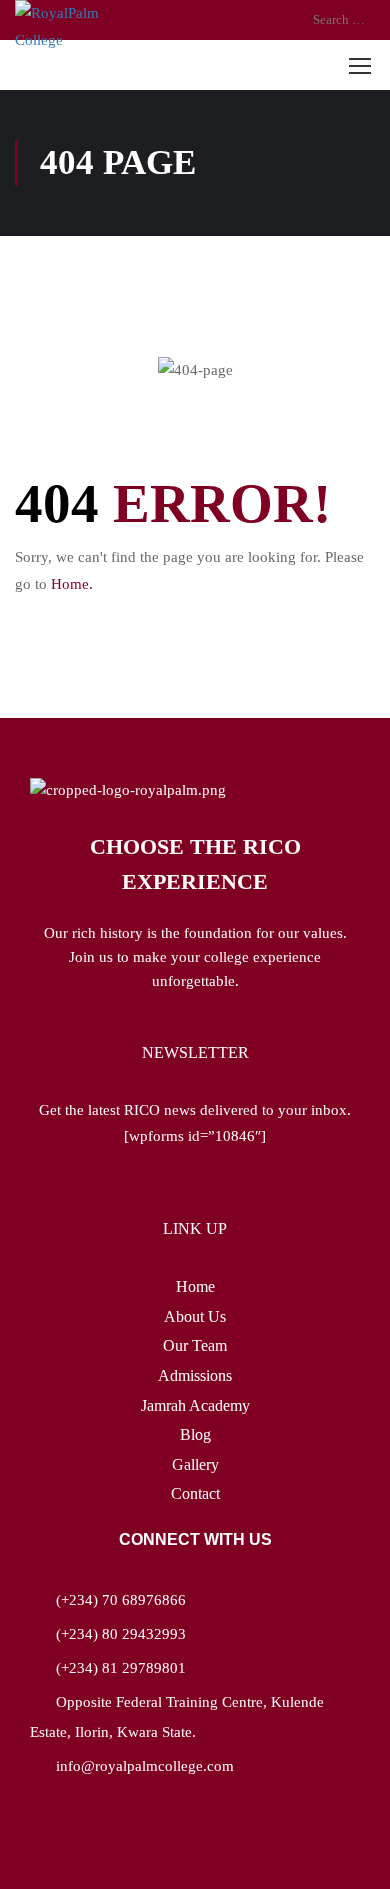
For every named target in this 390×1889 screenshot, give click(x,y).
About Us (195, 1316)
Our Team (195, 1345)
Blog (195, 1434)
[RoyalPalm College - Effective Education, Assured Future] (74, 27)
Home (195, 1286)
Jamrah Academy (195, 1405)
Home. (72, 584)
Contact (195, 1493)
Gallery (195, 1464)
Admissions (195, 1375)
